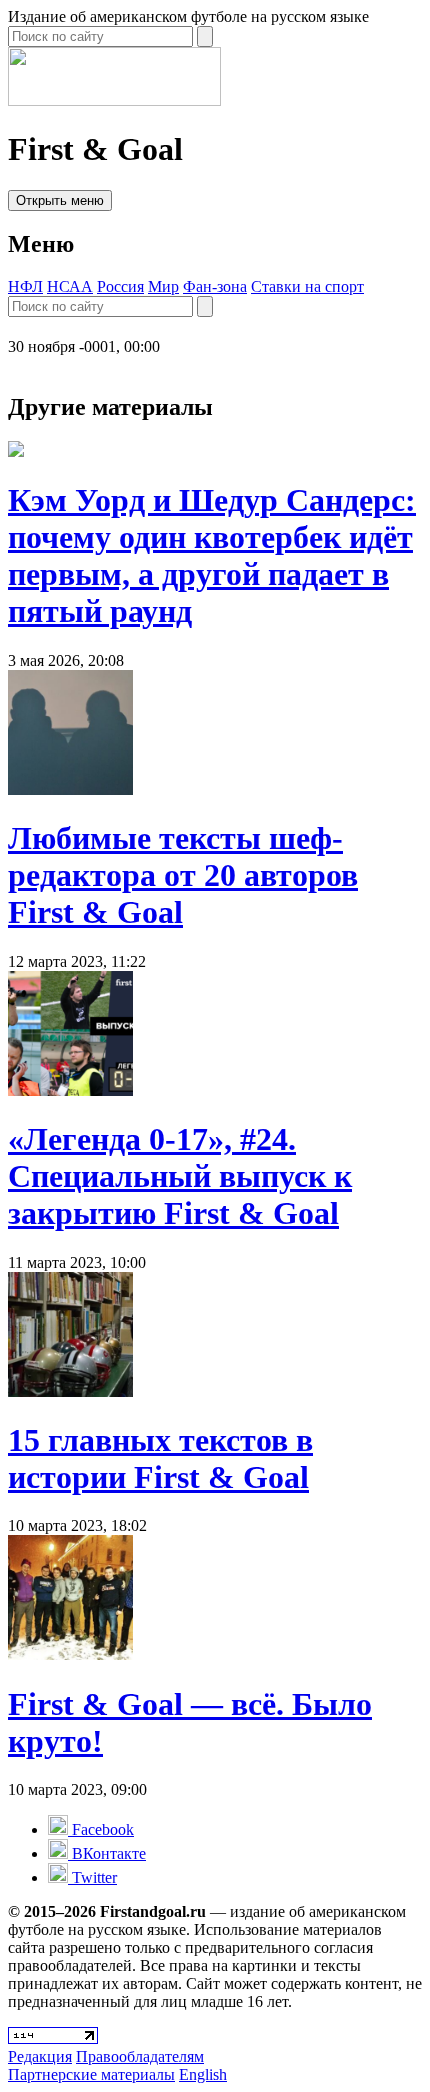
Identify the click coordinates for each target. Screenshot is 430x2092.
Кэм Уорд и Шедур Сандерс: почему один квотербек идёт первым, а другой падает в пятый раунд (212, 555)
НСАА (70, 286)
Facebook (101, 1829)
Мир (163, 286)
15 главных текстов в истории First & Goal (160, 1458)
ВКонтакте (107, 1853)
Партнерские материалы (91, 2074)
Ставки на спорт (307, 286)
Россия (120, 286)
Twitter (92, 1877)
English (203, 2074)
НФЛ (25, 286)
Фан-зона (215, 286)
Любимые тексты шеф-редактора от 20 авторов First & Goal (183, 875)
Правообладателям (140, 2056)
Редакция (40, 2056)
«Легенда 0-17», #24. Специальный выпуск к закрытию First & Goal (180, 1176)
